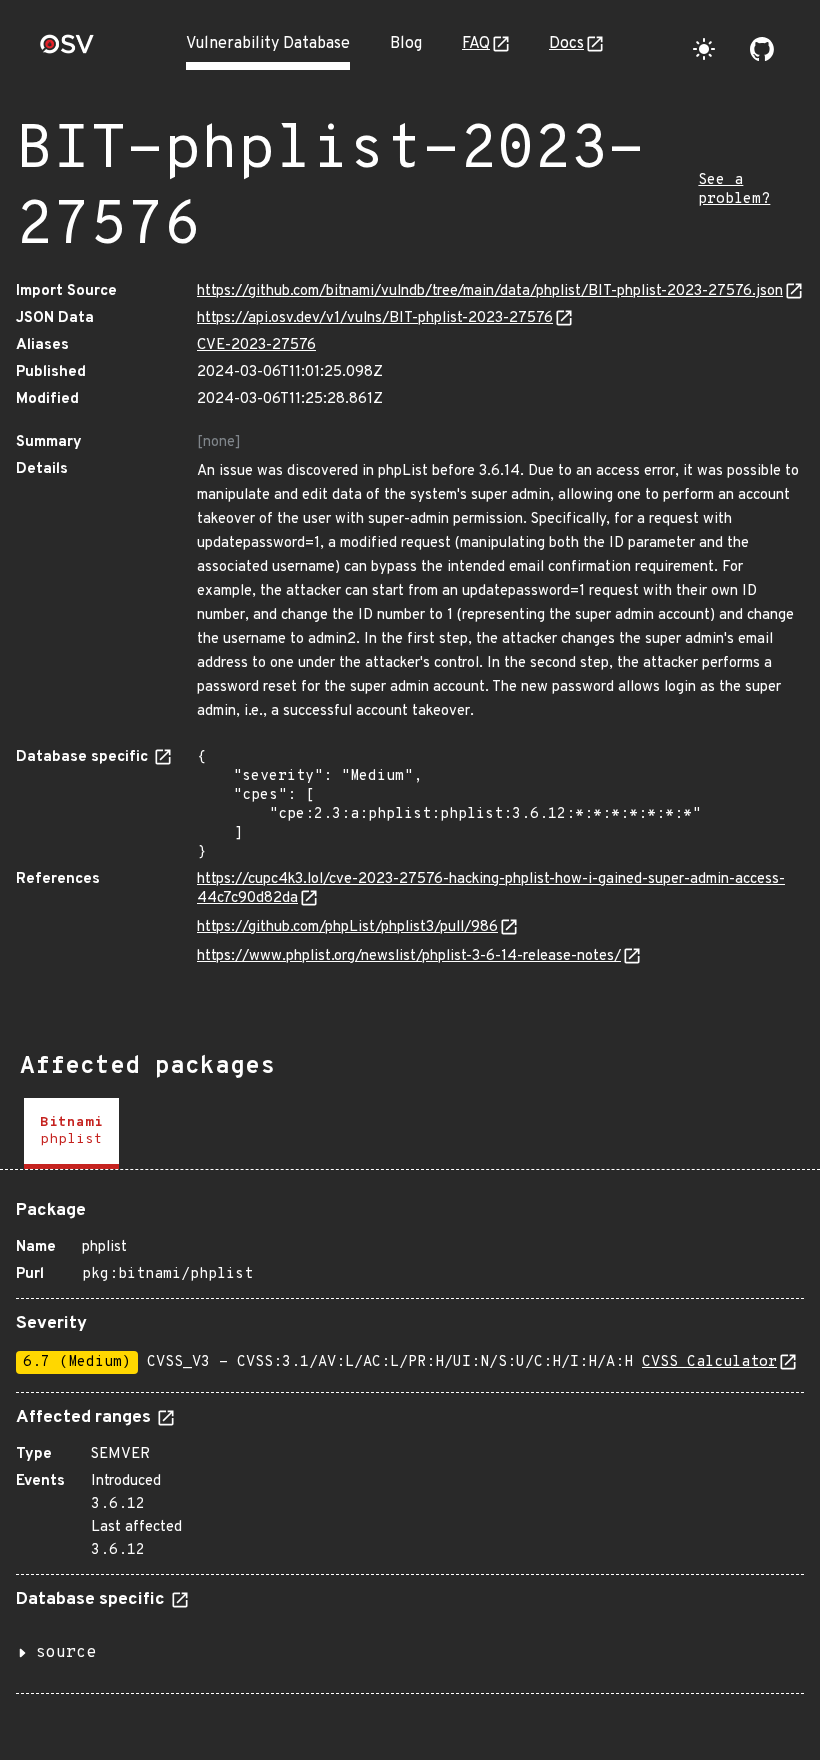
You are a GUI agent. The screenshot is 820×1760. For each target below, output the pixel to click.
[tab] (71, 1133)
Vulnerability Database (268, 44)
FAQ (476, 44)
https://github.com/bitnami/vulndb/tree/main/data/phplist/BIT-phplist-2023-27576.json (490, 291)
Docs (566, 44)
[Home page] (67, 50)
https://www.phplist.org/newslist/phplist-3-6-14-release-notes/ (409, 956)
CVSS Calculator (709, 1362)
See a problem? (734, 190)
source (66, 1653)
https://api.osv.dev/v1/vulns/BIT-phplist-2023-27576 (375, 318)
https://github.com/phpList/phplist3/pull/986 (347, 927)
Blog (406, 44)
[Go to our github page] (762, 49)
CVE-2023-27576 (256, 345)
